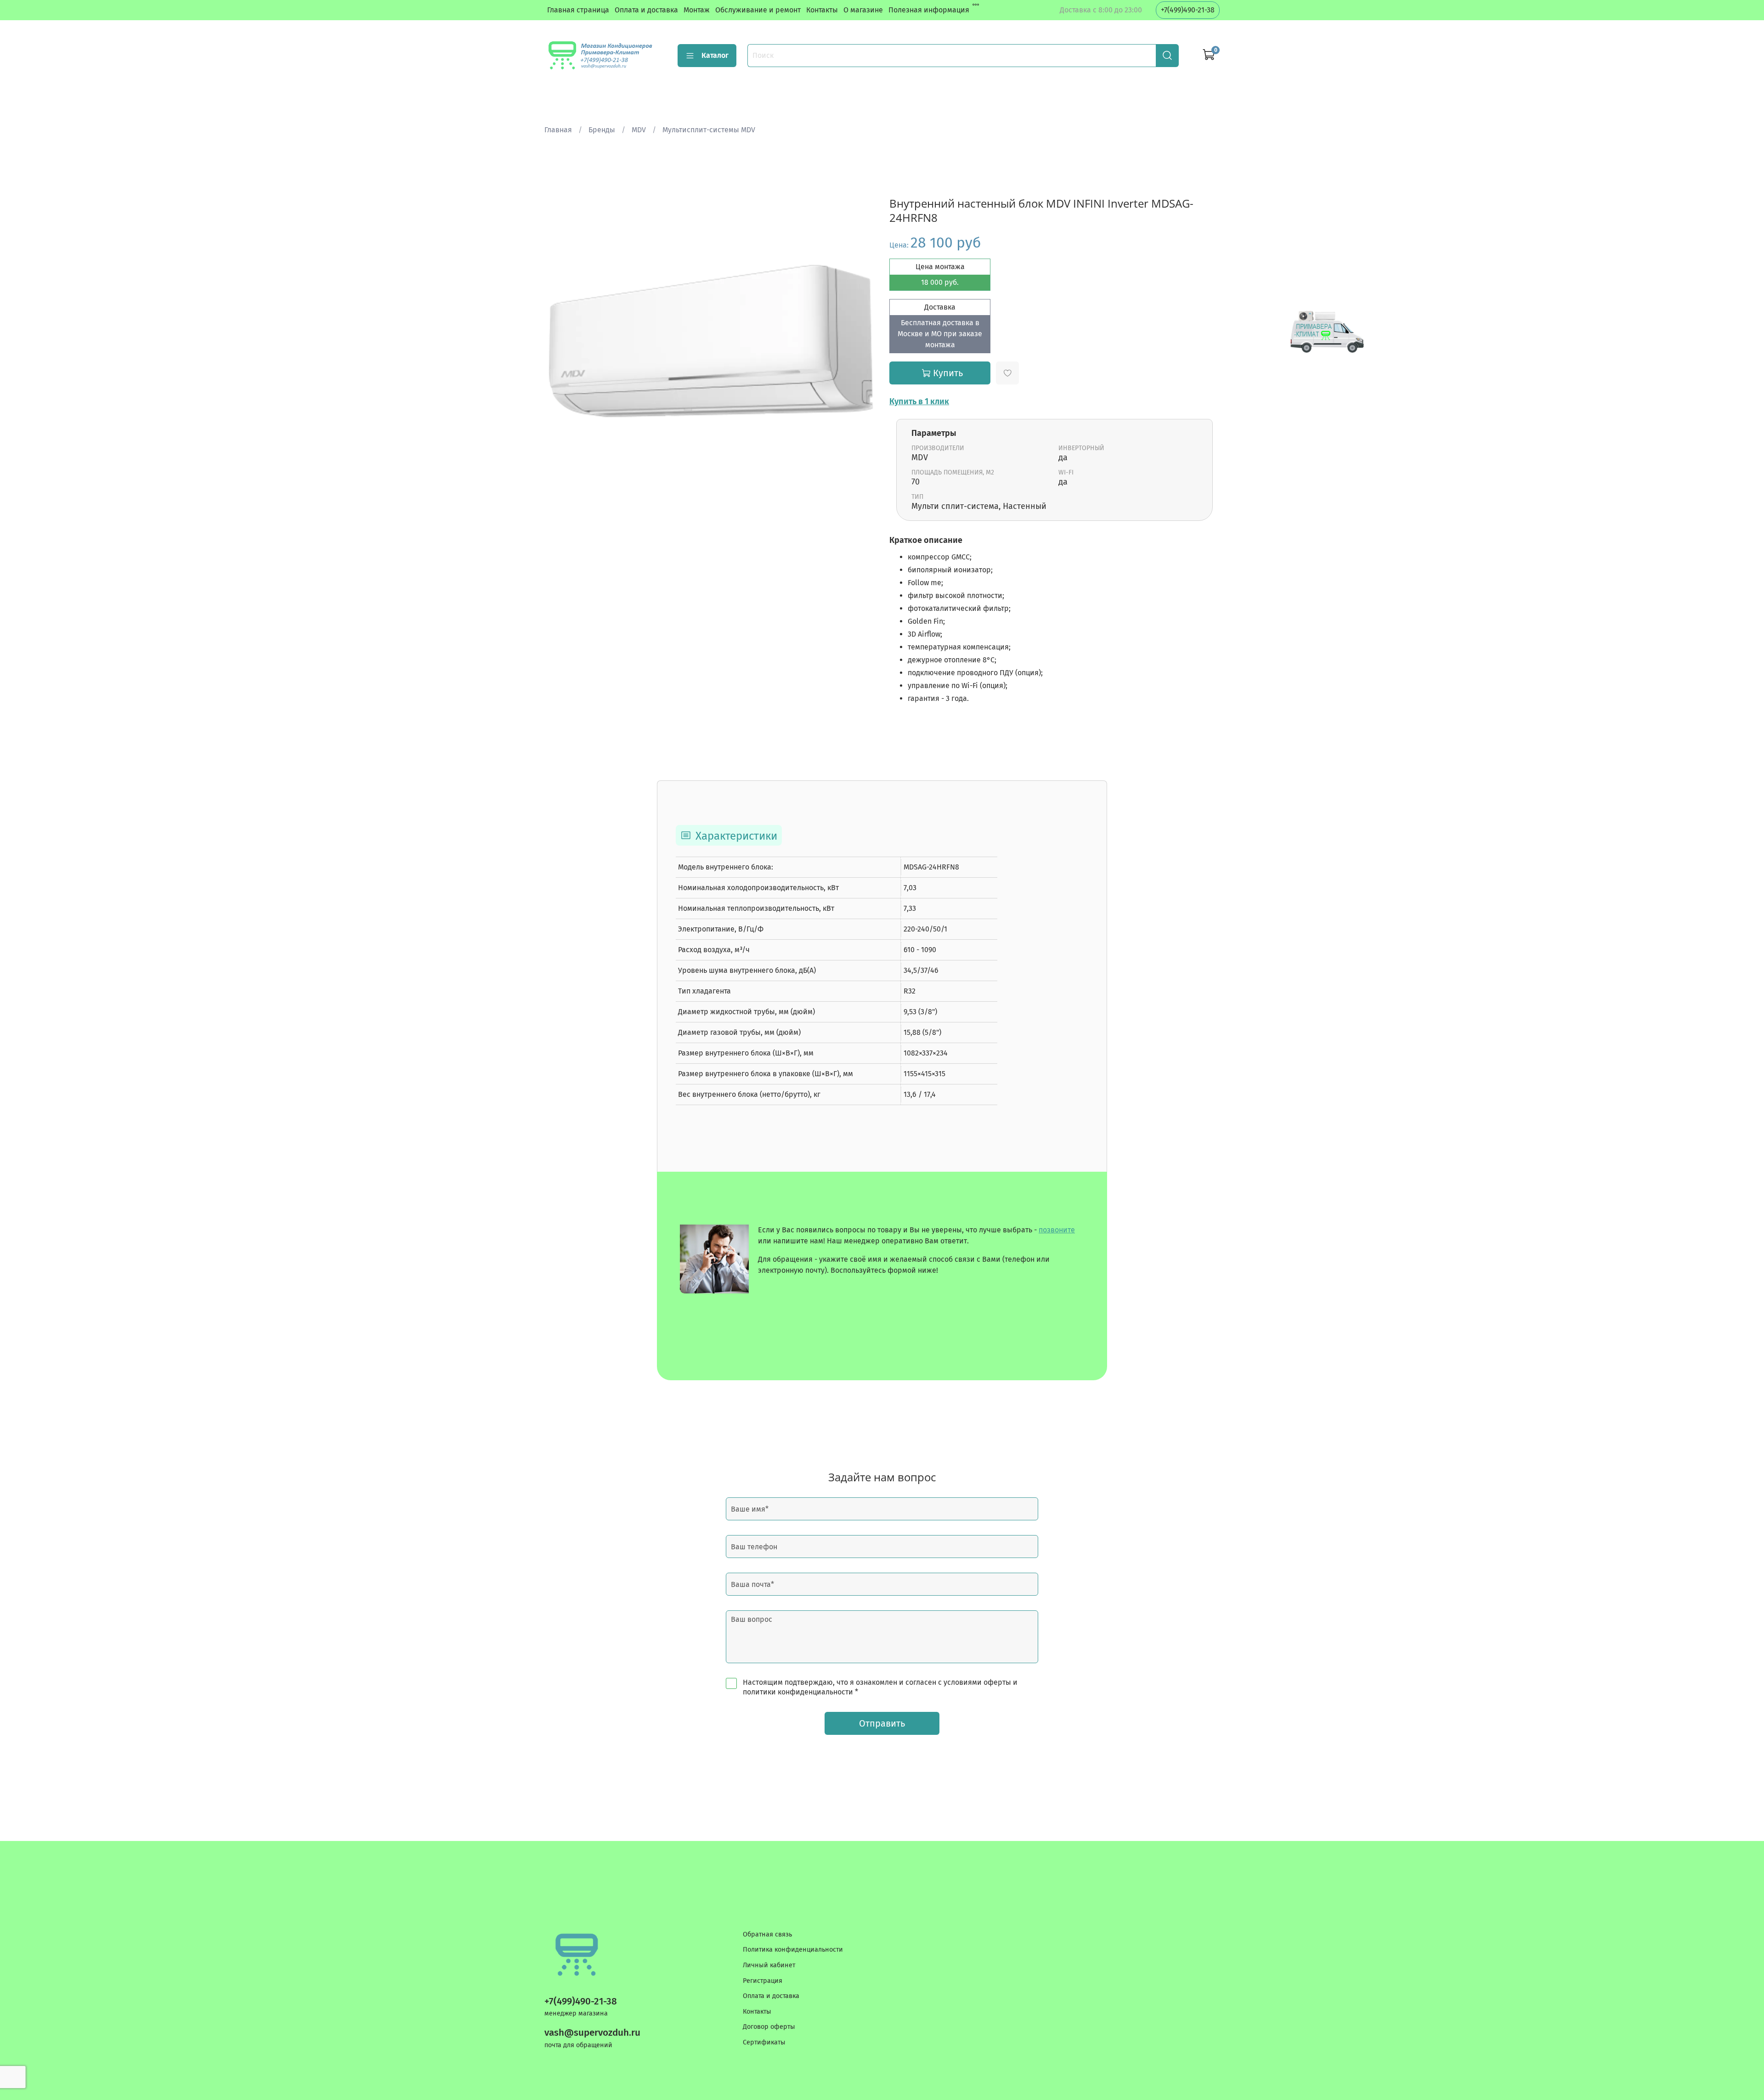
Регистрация (763, 1981)
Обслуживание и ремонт (758, 10)
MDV (639, 130)
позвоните (1057, 1230)
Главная (558, 130)
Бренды (602, 130)
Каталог (715, 55)
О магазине (863, 10)
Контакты (822, 10)
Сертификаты (764, 2042)
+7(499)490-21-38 (1188, 10)
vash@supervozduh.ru (592, 2033)
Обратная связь (767, 1934)
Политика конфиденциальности (793, 1950)
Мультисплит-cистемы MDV (709, 130)
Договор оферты (769, 2027)
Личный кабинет (769, 1965)
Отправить (882, 1723)
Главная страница (578, 10)
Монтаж (697, 10)
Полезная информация (929, 10)
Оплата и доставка (646, 10)
